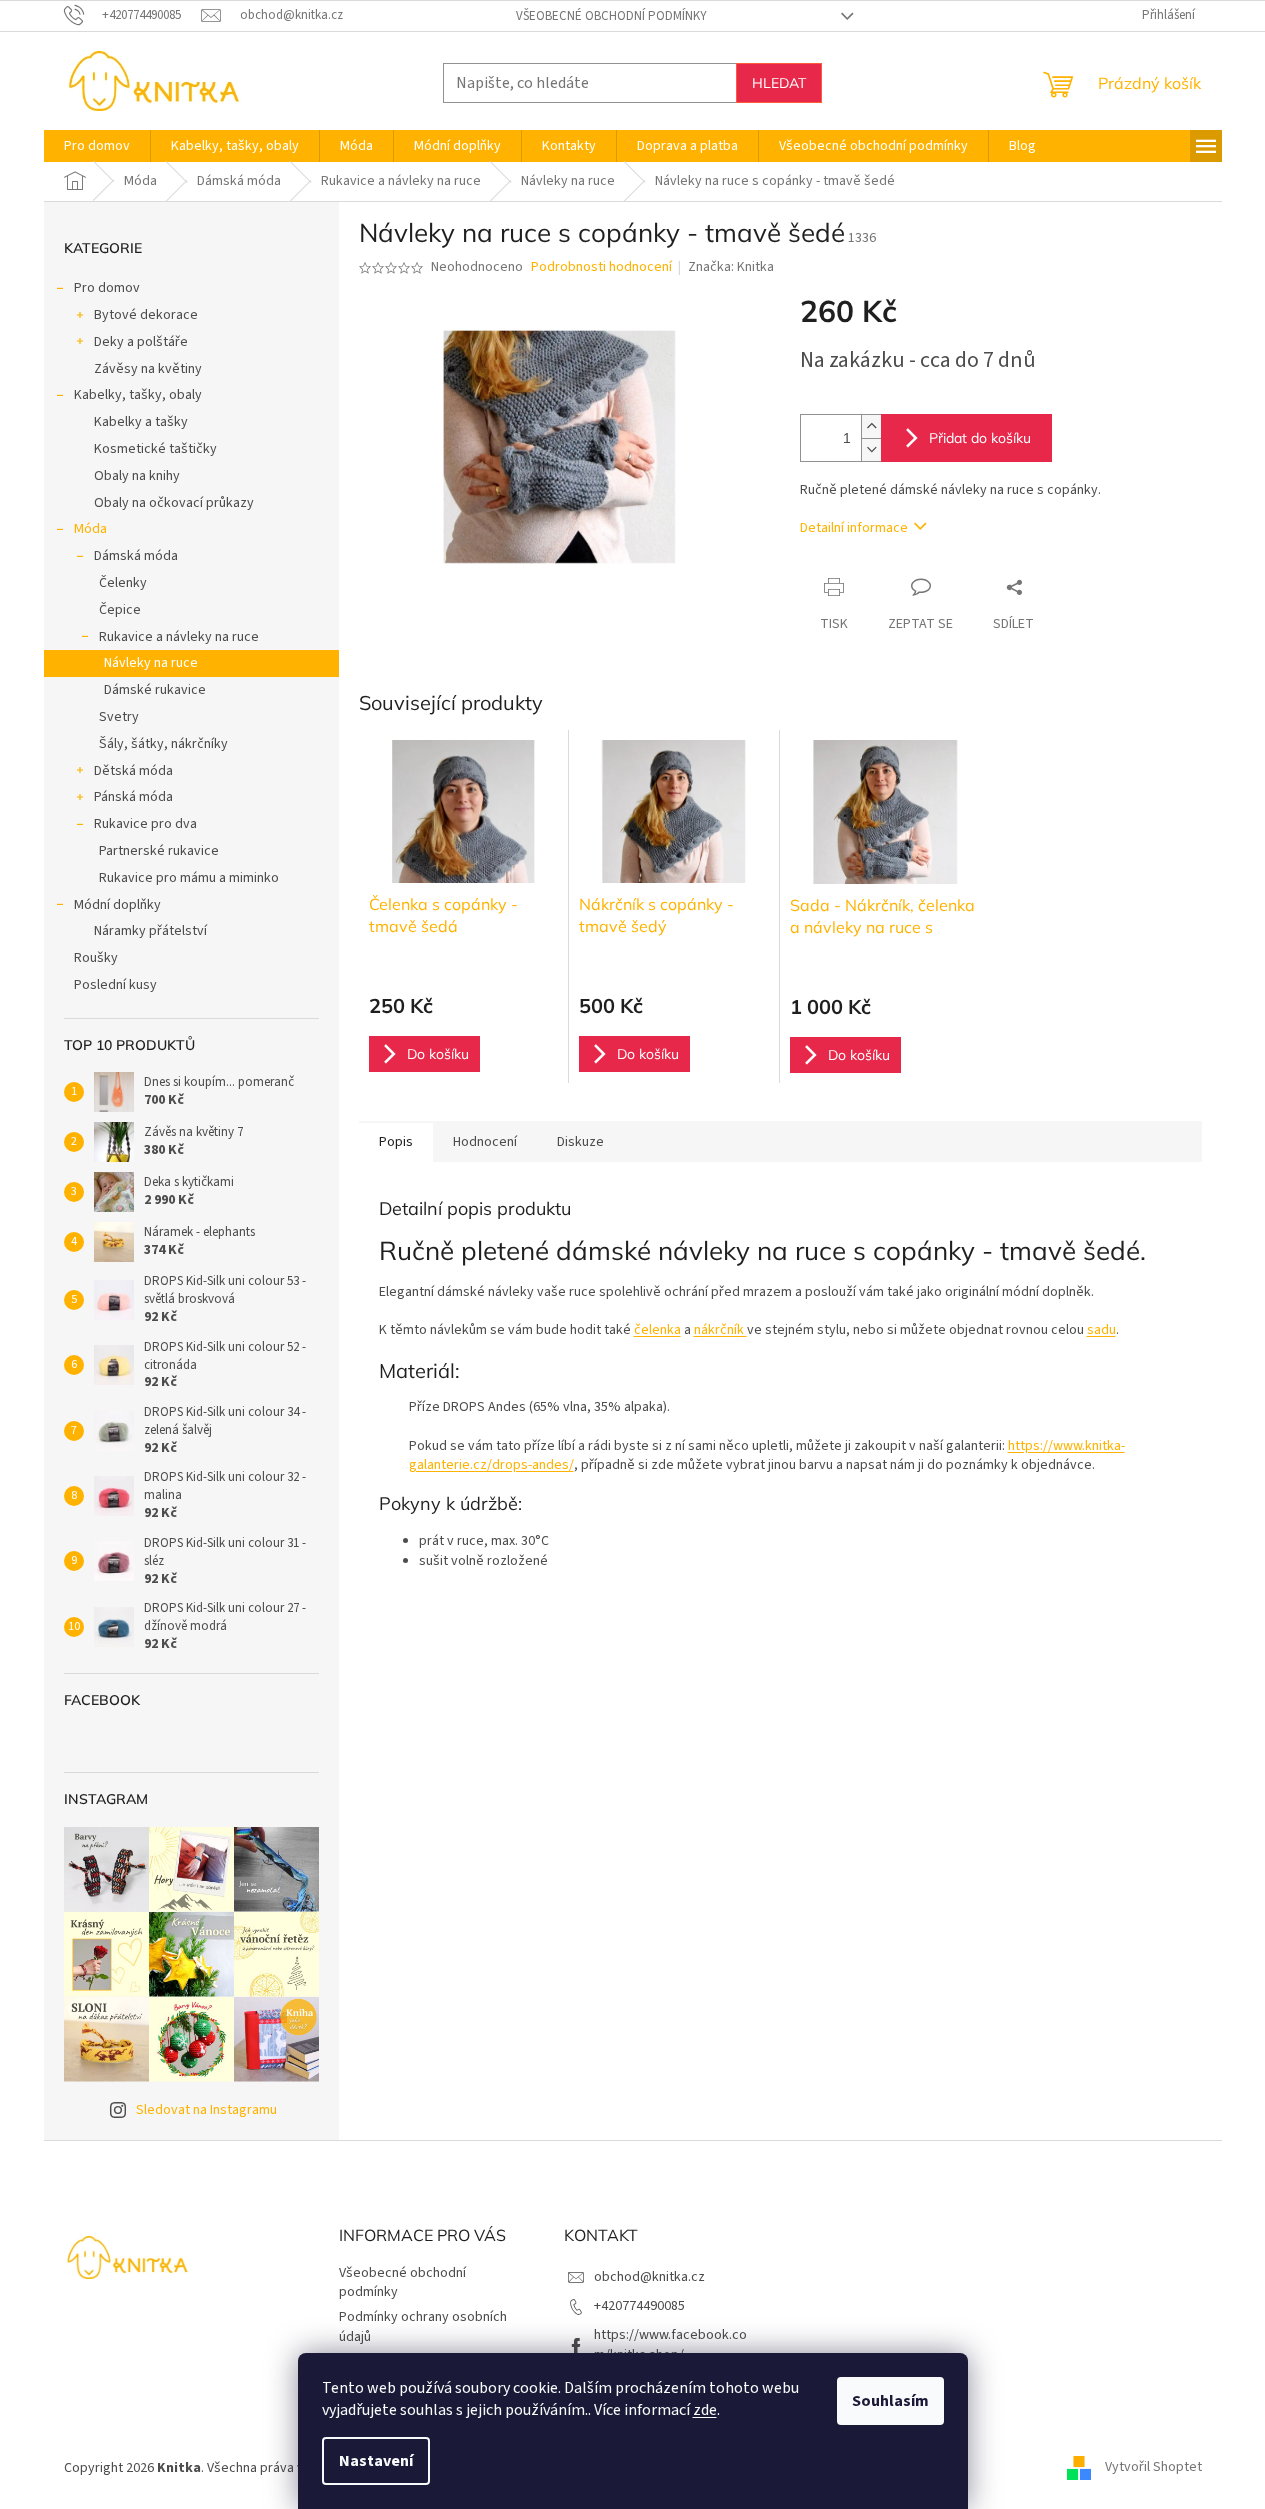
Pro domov (107, 288)
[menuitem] (97, 146)
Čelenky (123, 583)
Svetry (119, 717)
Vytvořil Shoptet (1153, 2468)
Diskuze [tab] (580, 1142)
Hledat (779, 83)
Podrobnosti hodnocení (601, 267)
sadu (1101, 1330)
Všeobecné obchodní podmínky (611, 16)
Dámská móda (136, 556)
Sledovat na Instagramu (206, 2110)
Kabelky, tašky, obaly (138, 395)
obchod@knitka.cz (649, 2277)
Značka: (731, 267)
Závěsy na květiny (148, 369)
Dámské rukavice (155, 690)
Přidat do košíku (980, 438)
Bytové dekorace (146, 315)
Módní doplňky (117, 905)
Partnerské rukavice (159, 851)
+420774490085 (639, 2306)
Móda (90, 529)
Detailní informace (854, 528)
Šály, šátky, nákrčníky (163, 744)
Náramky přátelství (150, 931)
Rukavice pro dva (145, 824)
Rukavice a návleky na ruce (179, 637)
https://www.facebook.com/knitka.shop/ (670, 2344)
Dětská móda (133, 771)
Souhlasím (890, 2401)
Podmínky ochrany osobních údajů (423, 2326)
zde (705, 2410)
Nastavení (376, 2461)
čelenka (657, 1330)
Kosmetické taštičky (155, 449)
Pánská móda (133, 797)
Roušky (96, 958)
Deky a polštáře (141, 342)
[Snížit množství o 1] (871, 449)
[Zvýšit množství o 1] (871, 426)
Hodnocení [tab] (485, 1142)
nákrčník (720, 1330)
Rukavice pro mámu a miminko (189, 878)
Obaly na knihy (137, 476)
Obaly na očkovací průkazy (174, 503)
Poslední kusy (115, 985)
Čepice (120, 610)
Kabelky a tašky (141, 422)
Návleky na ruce (151, 663)
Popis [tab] (396, 1142)
